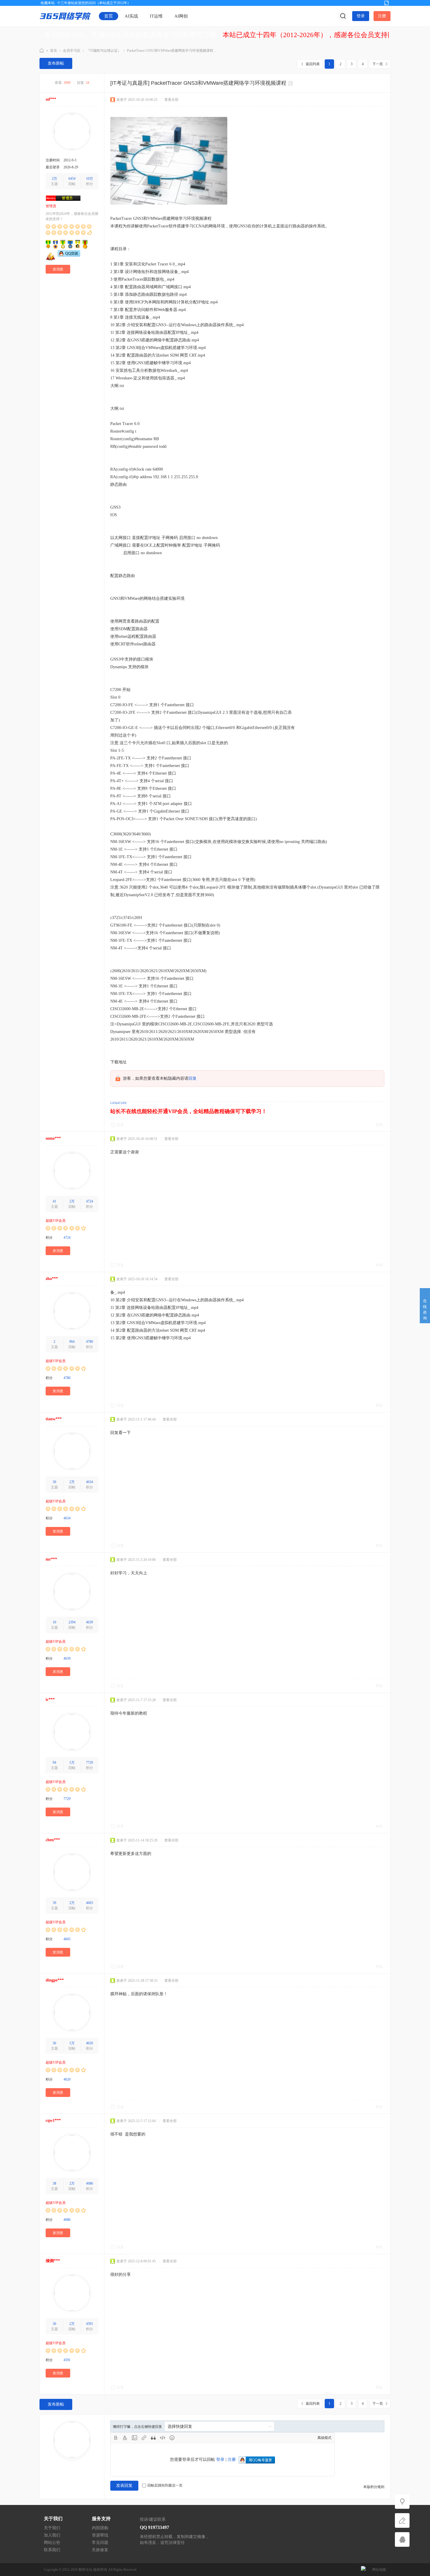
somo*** (53, 1138)
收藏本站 (48, 3)
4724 (90, 1201)
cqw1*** (53, 2120)
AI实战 (131, 16)
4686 (90, 2183)
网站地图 (379, 2570)
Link (144, 2438)
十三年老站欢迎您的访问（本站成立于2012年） (94, 3)
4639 (90, 1622)
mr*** (51, 1559)
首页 (109, 16)
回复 (192, 1078)
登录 (361, 16)
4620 (90, 2043)
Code (163, 2438)
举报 (379, 1125)
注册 (382, 16)
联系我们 (52, 2550)
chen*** (53, 1840)
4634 (90, 1482)
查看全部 (171, 100)
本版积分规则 (374, 2487)
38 (54, 2183)
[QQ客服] (402, 2539)
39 (54, 1903)
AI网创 (181, 16)
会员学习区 (72, 51)
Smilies (172, 2438)
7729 (90, 1763)
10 (54, 1622)
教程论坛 (85, 2570)
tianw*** (54, 1419)
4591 (90, 2324)
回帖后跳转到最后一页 (165, 2485)
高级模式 (324, 2438)
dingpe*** (55, 1980)
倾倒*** (53, 2261)
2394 (72, 1622)
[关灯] (402, 2501)
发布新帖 (56, 63)
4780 (90, 1342)
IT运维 (156, 16)
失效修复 (100, 2550)
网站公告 (52, 2543)
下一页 (378, 64)
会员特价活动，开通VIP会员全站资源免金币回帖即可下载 (130, 35)
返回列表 (313, 64)
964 (72, 1342)
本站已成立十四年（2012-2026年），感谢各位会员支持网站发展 (319, 35)
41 (54, 1201)
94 (54, 1763)
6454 (72, 179)
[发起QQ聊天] (69, 255)
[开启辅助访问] (377, 3)
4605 (90, 1903)
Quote (153, 2438)
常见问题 (100, 2543)
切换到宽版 (386, 3)
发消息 (58, 269)
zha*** (52, 1279)
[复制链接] (291, 84)
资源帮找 (100, 2535)
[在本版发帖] (402, 2520)
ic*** (50, 1700)
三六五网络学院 (42, 51)
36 (54, 2043)
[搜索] (343, 16)
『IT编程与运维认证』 (104, 51)
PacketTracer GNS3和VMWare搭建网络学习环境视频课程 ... (172, 51)
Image (135, 2438)
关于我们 (52, 2528)
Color (125, 2438)
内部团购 (100, 2528)
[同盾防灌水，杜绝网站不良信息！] (363, 2570)
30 (54, 1482)
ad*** (51, 99)
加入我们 (52, 2535)
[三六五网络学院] (65, 16)
